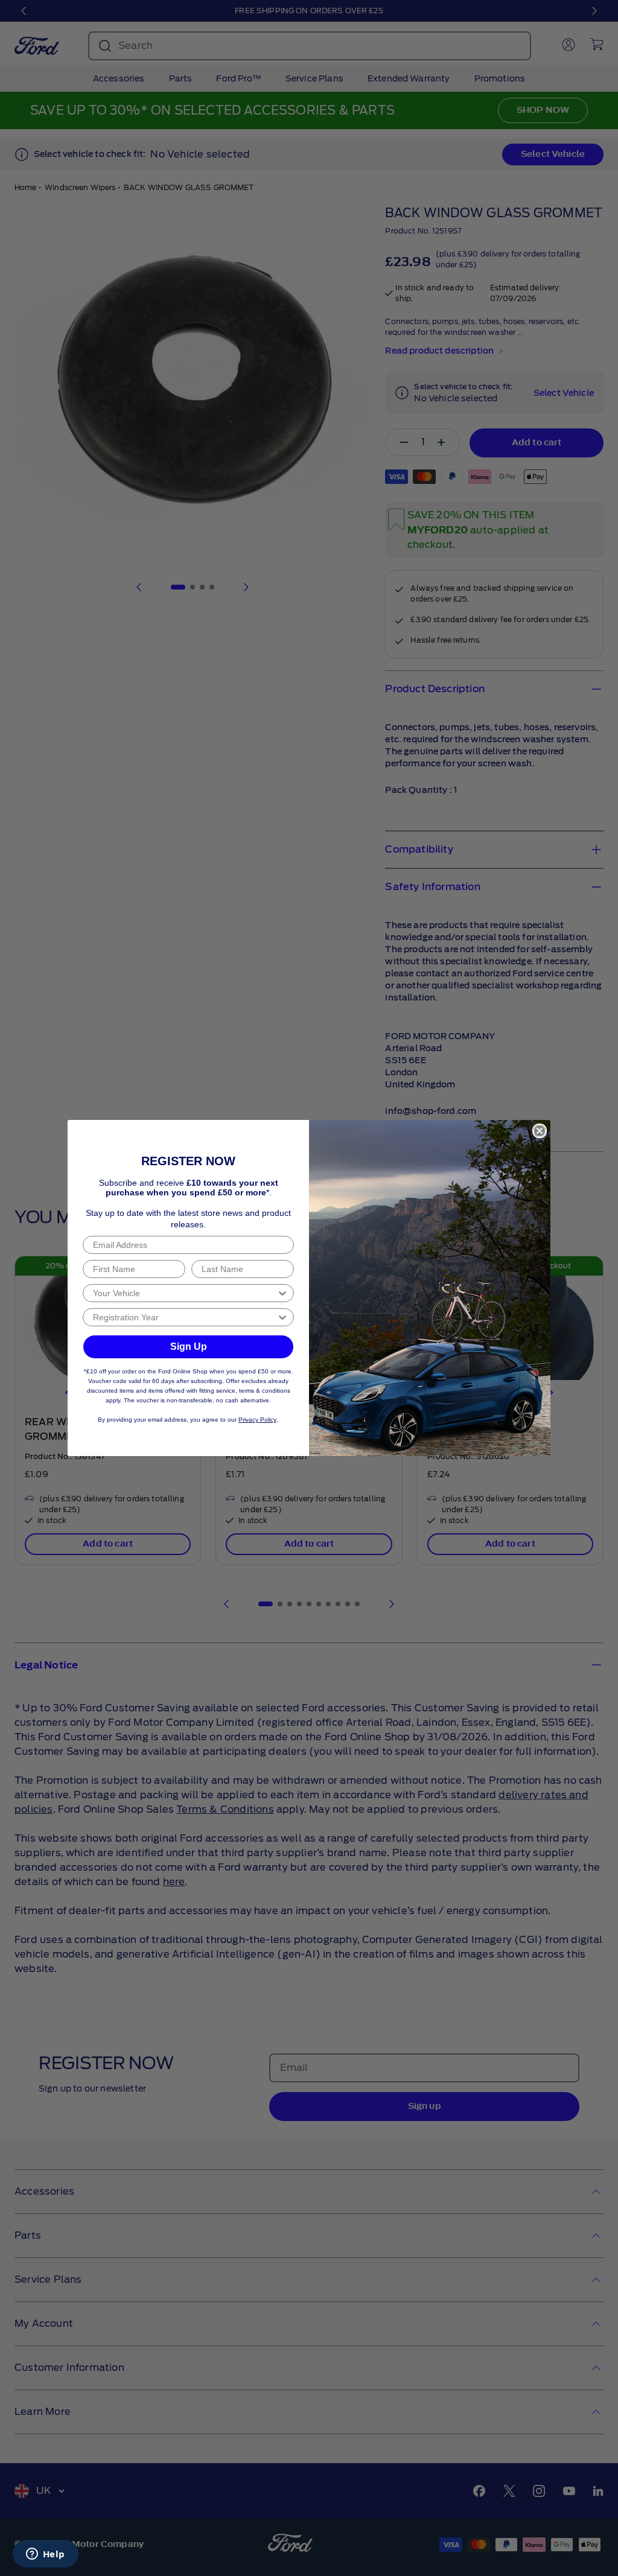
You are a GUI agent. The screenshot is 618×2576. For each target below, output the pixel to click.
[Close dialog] (540, 1131)
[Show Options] (282, 1293)
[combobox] (185, 1293)
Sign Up (189, 1347)
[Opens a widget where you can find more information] (45, 2555)
